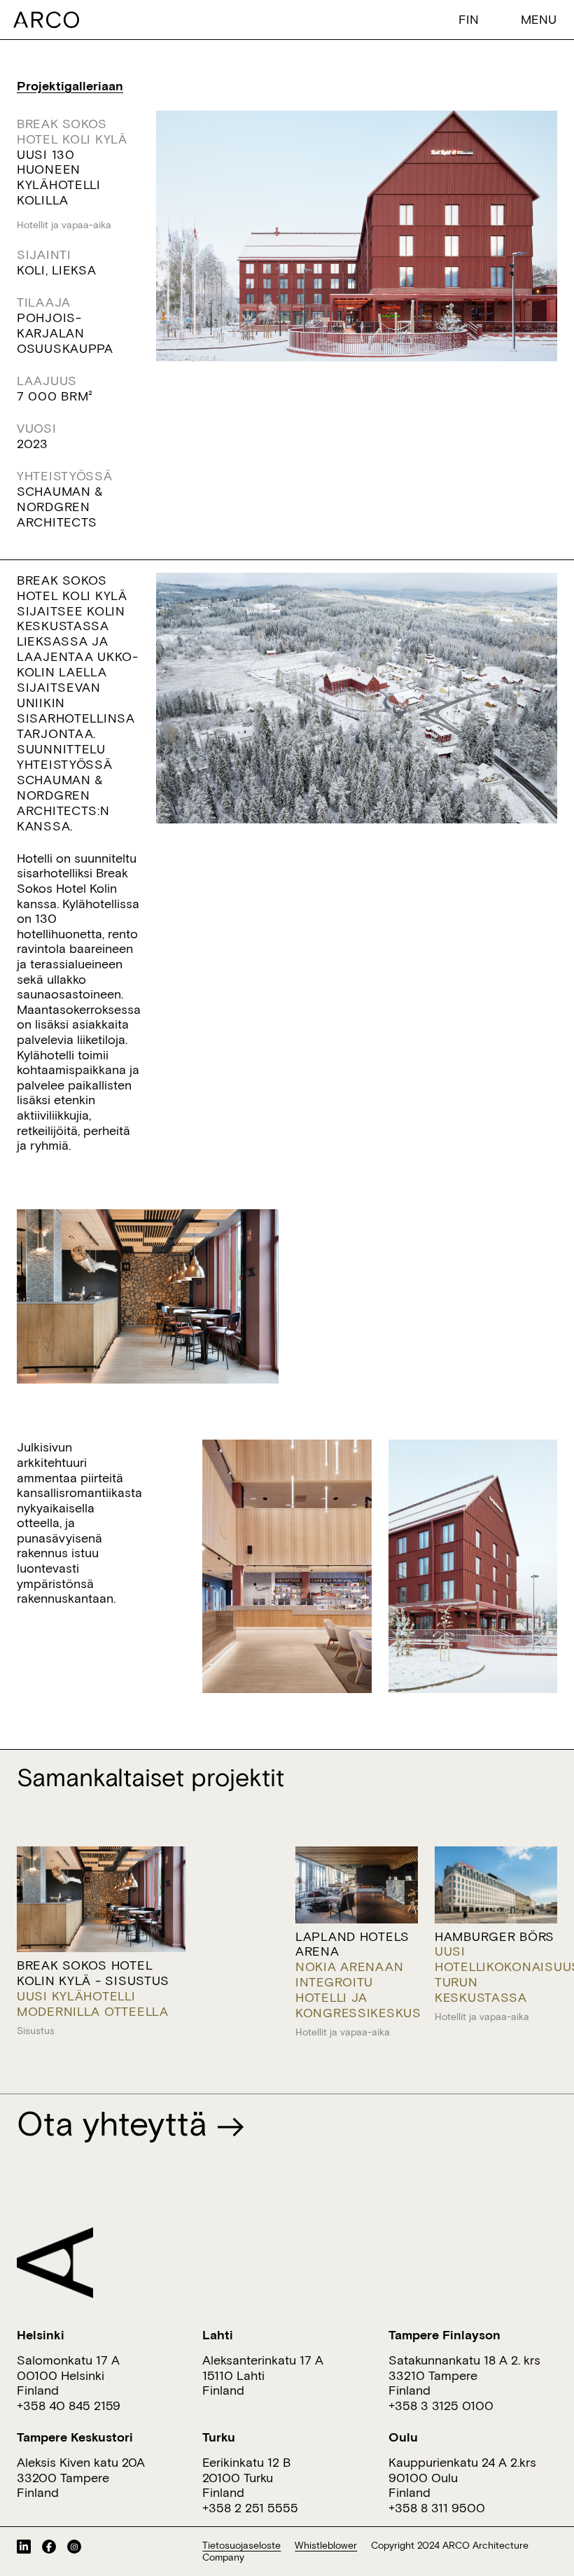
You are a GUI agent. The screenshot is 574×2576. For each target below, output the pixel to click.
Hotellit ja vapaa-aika (64, 225)
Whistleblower (326, 2545)
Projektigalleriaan (70, 86)
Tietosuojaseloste (241, 2545)
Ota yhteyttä (117, 2123)
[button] (472, 19)
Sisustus (36, 2031)
